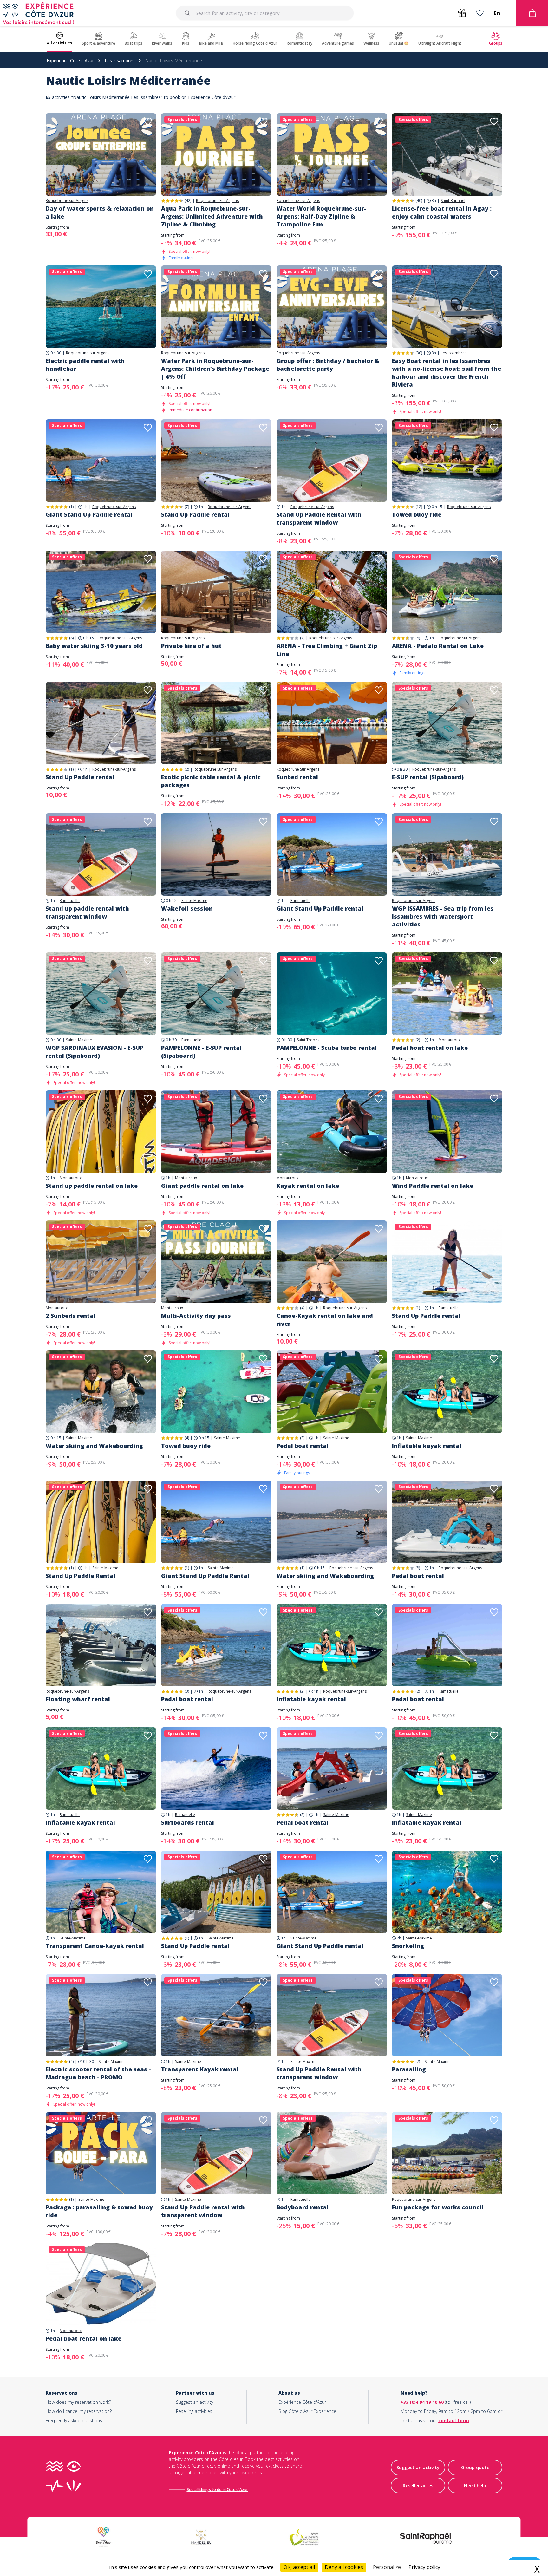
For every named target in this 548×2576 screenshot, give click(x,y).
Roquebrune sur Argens (67, 201)
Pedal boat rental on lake (430, 1048)
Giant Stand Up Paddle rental (89, 514)
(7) (187, 507)
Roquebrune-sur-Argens (298, 201)
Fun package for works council (438, 2207)
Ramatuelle (70, 901)
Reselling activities (194, 2411)
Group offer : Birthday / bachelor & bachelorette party (328, 365)
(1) (71, 507)
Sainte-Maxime (194, 901)
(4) (302, 1308)
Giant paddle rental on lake (202, 1186)
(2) (187, 769)
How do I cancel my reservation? (79, 2411)
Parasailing (409, 2069)
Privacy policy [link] (424, 2567)
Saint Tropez (308, 1040)
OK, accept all (299, 2567)
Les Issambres (120, 60)
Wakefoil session (187, 908)
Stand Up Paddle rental (195, 514)
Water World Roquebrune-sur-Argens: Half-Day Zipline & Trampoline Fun (321, 216)
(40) (419, 201)
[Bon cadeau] (462, 13)
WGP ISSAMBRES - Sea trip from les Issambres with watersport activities (443, 916)
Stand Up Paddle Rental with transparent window (319, 518)
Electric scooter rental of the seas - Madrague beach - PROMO (98, 2073)
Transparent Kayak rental (200, 2069)
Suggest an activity (195, 2402)
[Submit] (188, 13)
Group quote (475, 2467)
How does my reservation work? (78, 2402)
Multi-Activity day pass (196, 1316)
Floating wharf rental (78, 1699)
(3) (302, 1438)
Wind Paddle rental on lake (433, 1186)
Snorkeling (408, 1946)
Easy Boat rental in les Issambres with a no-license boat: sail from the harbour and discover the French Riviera (447, 373)
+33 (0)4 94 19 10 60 (422, 2402)
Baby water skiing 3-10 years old (94, 646)
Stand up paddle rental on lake (92, 1186)
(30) (419, 353)
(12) (419, 507)
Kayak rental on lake (308, 1186)
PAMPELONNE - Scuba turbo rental (327, 1048)
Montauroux (450, 1040)
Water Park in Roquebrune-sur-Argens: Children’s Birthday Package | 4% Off (215, 369)
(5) (302, 1815)
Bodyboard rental (303, 2207)
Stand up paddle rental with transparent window (87, 912)
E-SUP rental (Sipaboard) (428, 777)
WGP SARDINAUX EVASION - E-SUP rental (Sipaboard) (95, 1052)
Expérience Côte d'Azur (70, 60)
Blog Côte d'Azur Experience (307, 2411)
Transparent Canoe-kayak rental (95, 1946)
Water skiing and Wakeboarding (94, 1446)
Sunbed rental (297, 777)
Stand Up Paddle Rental (81, 1576)
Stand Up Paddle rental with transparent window (203, 2211)
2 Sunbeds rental (71, 1316)
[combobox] (265, 13)
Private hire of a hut (191, 646)
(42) (188, 201)
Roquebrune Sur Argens (217, 201)
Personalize (387, 2567)
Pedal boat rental (303, 1446)
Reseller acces (418, 2485)
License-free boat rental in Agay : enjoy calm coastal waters (442, 212)
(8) (71, 638)
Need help (475, 2485)
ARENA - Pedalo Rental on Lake (438, 646)
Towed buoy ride (417, 514)
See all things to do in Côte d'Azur (217, 2490)
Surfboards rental (188, 1822)
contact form (454, 2420)
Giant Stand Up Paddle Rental (205, 1576)
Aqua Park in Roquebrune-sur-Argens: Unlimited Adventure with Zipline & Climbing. (212, 216)
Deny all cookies (344, 2567)
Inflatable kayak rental (427, 1446)
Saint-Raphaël (453, 201)
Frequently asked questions (74, 2420)
